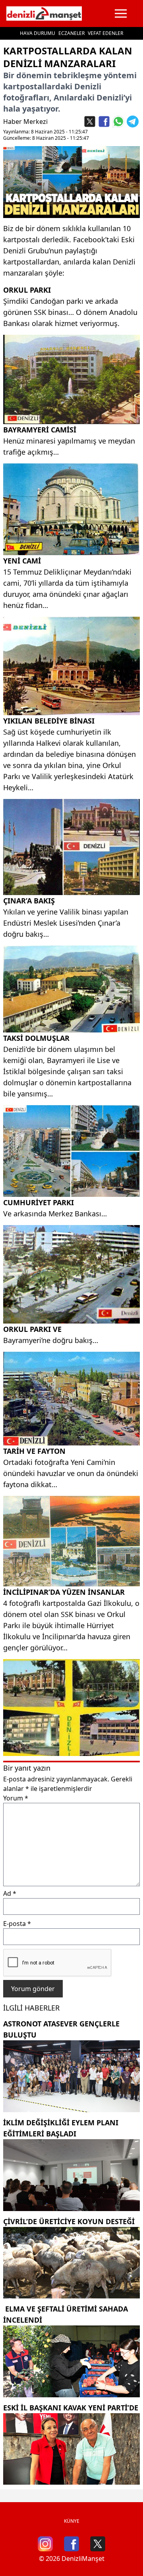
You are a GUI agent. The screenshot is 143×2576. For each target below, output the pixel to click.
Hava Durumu (38, 33)
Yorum (16, 1798)
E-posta (17, 1924)
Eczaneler (71, 33)
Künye (72, 2521)
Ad (10, 1893)
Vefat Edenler (105, 33)
